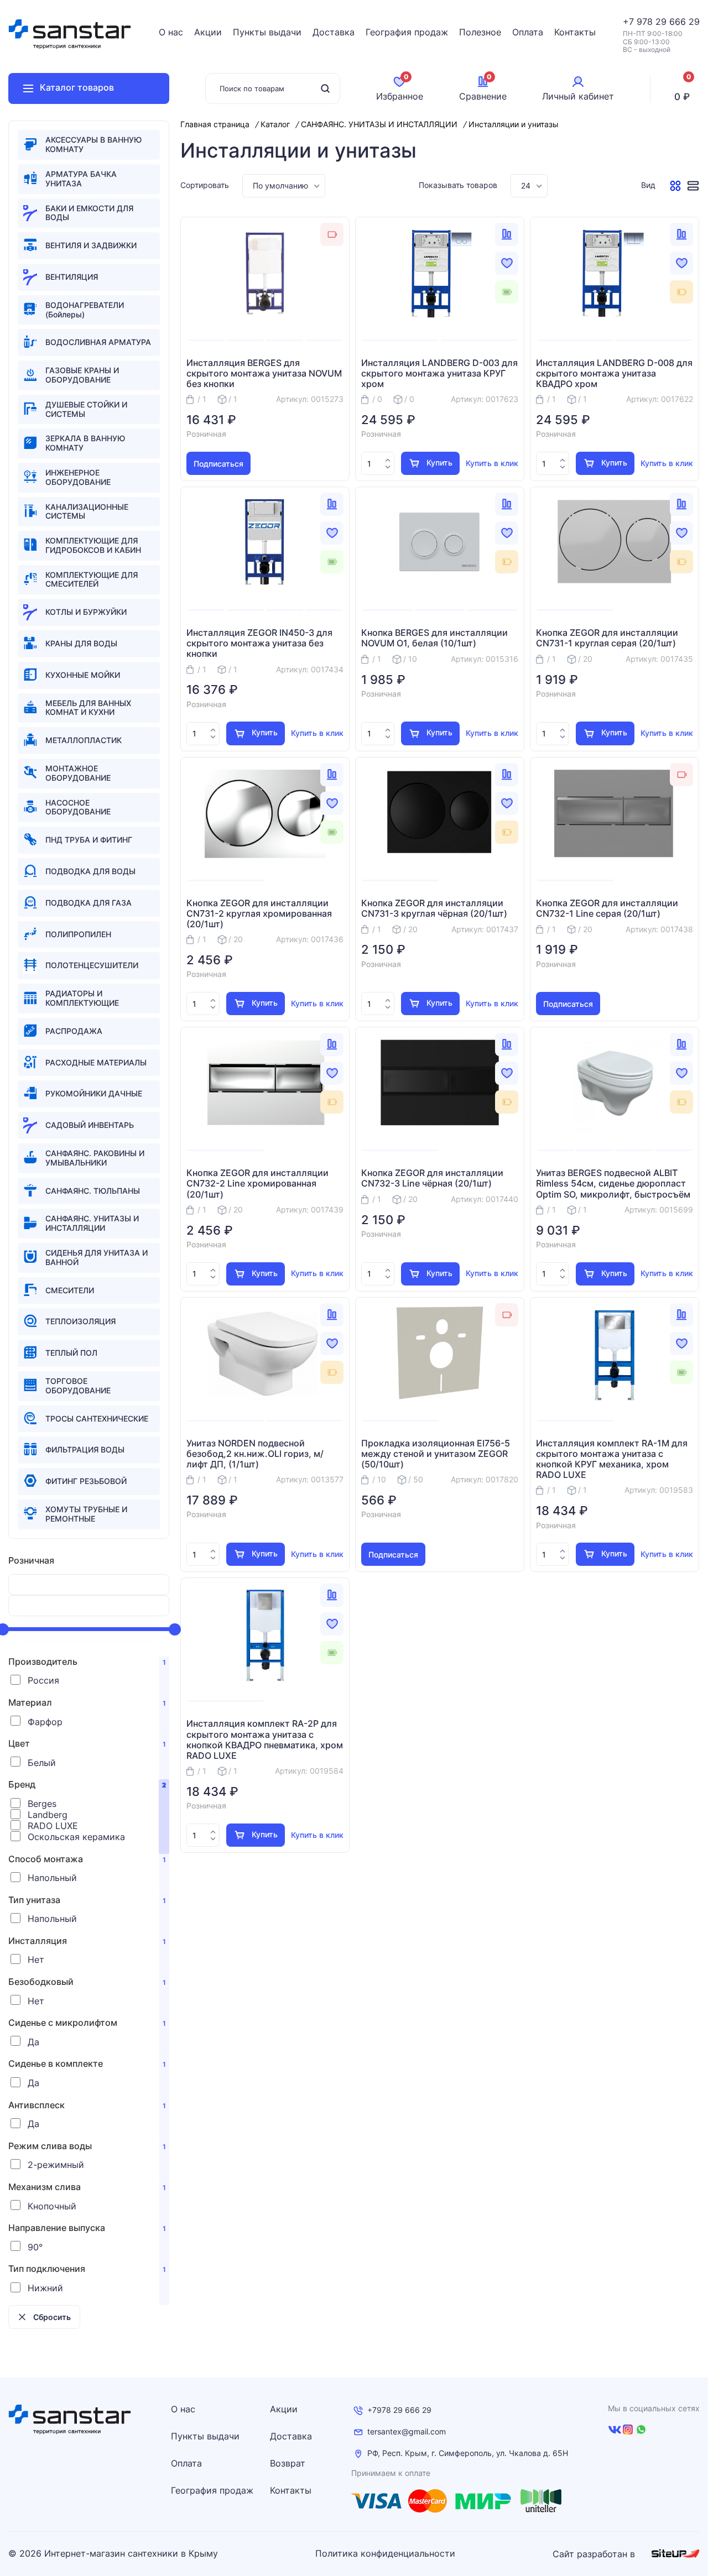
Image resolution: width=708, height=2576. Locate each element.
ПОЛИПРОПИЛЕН (78, 934)
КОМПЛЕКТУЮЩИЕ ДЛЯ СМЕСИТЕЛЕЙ (92, 579)
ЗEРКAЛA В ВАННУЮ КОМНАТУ (85, 443)
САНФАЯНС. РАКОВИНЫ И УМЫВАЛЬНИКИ (95, 1158)
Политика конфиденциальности (385, 2554)
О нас (171, 32)
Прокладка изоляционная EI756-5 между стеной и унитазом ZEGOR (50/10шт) (436, 1454)
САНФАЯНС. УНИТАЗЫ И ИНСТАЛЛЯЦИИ (92, 1223)
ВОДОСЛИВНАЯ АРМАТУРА (98, 342)
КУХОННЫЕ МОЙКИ (83, 675)
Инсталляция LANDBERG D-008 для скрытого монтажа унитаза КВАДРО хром (614, 373)
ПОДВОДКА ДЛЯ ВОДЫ (90, 871)
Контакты (575, 32)
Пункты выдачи (267, 32)
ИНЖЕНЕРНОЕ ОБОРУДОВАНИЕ (78, 477)
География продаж (407, 32)
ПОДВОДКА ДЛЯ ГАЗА (88, 903)
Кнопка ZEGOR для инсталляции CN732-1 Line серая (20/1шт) (607, 908)
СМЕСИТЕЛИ (70, 1290)
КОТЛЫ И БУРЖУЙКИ (86, 612)
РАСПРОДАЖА (74, 1031)
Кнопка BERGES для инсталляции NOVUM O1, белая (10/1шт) (434, 638)
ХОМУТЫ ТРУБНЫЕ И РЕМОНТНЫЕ (86, 1514)
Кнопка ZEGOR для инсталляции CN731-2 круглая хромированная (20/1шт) (259, 914)
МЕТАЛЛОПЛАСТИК (84, 740)
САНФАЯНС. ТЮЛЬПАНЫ (93, 1191)
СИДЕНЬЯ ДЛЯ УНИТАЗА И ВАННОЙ (97, 1257)
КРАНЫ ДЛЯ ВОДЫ (81, 643)
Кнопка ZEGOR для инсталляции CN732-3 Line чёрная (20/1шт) (432, 1178)
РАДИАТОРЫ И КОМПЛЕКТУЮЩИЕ (82, 998)
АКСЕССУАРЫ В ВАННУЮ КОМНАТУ (93, 144)
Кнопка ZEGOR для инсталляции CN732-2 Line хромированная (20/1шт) (257, 1184)
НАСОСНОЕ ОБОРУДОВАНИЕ (78, 807)
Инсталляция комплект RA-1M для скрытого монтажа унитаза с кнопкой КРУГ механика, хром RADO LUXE (612, 1459)
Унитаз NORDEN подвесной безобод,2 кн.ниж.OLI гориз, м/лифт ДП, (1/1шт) (255, 1454)
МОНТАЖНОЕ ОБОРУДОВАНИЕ (78, 773)
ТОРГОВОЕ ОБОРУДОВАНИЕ (78, 1386)
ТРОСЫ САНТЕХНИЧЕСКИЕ (97, 1418)
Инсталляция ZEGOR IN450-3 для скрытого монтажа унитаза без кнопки (259, 643)
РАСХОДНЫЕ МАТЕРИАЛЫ (96, 1062)
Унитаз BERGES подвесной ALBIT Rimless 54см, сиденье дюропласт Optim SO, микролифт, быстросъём (613, 1184)
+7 (630, 22)
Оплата (528, 32)
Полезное (480, 32)
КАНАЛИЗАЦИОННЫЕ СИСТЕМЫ (87, 511)
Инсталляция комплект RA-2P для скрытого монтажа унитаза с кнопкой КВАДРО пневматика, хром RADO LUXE (265, 1740)
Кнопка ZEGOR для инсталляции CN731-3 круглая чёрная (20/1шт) (434, 908)
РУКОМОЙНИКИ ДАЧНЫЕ (94, 1093)
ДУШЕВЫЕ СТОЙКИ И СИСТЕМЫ (86, 409)
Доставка (334, 32)
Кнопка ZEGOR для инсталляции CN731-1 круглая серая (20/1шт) (607, 638)
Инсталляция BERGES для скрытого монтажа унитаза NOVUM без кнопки (264, 373)
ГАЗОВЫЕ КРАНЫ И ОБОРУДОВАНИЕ (82, 375)
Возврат (288, 2463)
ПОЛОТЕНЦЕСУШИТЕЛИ (92, 965)
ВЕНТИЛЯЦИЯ (72, 277)
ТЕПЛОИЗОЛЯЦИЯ (80, 1321)
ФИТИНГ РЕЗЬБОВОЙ (86, 1481)
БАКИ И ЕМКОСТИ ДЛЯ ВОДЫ (89, 213)
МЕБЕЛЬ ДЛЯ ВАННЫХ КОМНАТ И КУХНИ (88, 708)
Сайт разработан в (595, 2554)
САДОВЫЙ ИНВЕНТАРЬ (90, 1125)
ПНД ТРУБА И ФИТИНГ (89, 840)
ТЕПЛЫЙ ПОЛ (71, 1353)
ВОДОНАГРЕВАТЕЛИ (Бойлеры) (85, 310)
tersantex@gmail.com (407, 2432)
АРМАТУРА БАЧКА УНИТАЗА (81, 179)
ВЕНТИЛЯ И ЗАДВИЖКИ (91, 245)
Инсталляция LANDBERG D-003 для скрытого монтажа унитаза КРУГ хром (439, 373)
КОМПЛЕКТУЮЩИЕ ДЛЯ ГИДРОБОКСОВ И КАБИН (93, 545)
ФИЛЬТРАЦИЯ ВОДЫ (85, 1449)
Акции (208, 32)
